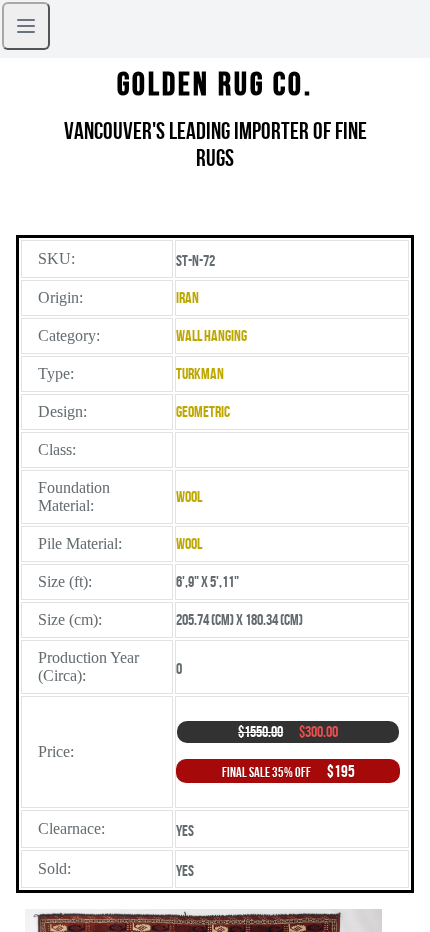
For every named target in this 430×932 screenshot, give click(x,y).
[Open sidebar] (26, 26)
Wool (189, 496)
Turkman (200, 373)
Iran (187, 297)
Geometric (203, 411)
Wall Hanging (211, 335)
